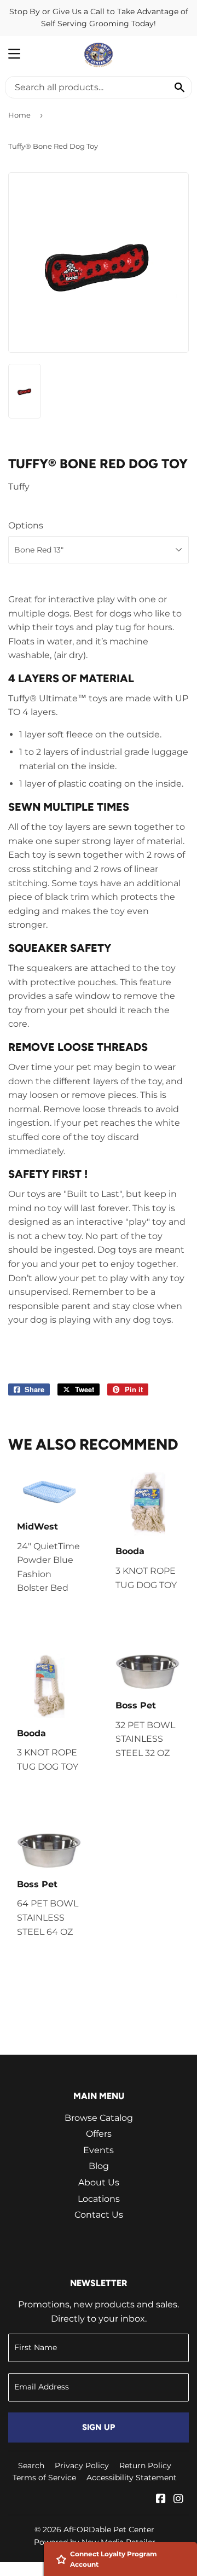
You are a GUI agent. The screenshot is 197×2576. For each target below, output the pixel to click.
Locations (99, 2199)
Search (31, 2465)
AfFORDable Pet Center (109, 2530)
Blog (99, 2166)
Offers (99, 2134)
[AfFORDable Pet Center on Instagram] (178, 2500)
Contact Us (99, 2215)
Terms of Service (44, 2478)
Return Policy (145, 2465)
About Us (99, 2182)
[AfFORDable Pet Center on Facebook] (161, 2500)
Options (26, 525)
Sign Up (99, 2427)
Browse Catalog (99, 2118)
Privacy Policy (82, 2465)
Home (19, 115)
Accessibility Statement (132, 2478)
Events (99, 2150)
